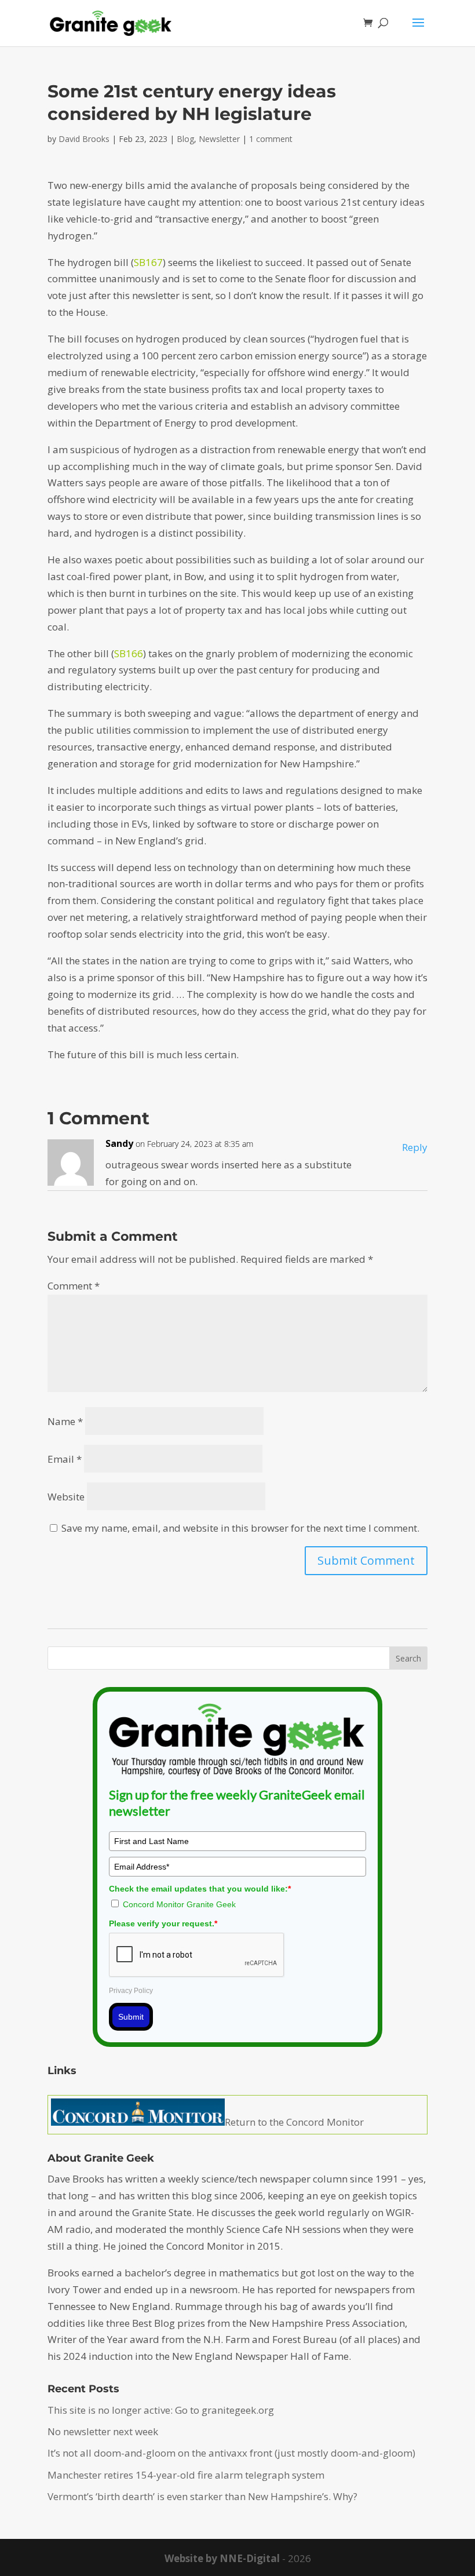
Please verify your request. (163, 1923)
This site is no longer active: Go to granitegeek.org (161, 2410)
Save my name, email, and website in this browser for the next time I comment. (240, 1528)
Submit (131, 2017)
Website (66, 1497)
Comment (74, 1286)
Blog (185, 139)
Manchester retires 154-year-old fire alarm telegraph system (186, 2475)
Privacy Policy (131, 1991)
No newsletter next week (103, 2431)
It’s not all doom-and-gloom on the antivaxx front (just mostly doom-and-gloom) (231, 2453)
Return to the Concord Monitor (294, 2122)
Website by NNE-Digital (222, 2558)
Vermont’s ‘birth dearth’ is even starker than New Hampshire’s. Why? (202, 2496)
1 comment (271, 139)
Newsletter (219, 139)
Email (65, 1459)
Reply (415, 1147)
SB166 (129, 653)
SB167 (148, 262)
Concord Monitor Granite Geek (179, 1904)
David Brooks (84, 139)
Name (65, 1421)
